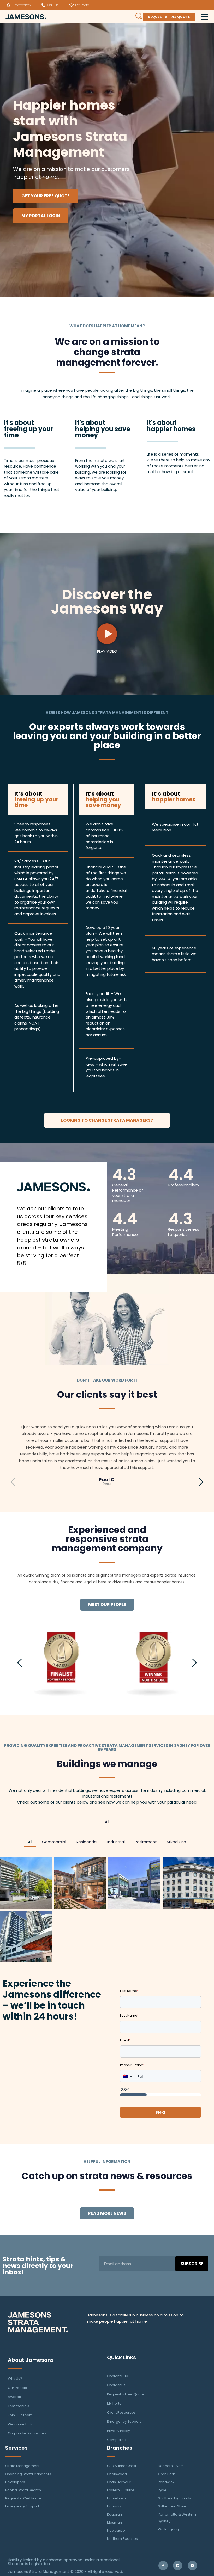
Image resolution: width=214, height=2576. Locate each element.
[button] (13, 1452)
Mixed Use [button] (176, 1842)
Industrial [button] (116, 1842)
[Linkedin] (178, 2566)
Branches (120, 2448)
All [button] (107, 1822)
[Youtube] (192, 2566)
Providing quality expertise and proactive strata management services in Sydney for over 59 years (107, 1747)
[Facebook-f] (163, 2566)
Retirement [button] (146, 1842)
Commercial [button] (54, 1842)
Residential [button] (87, 1842)
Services (16, 2448)
